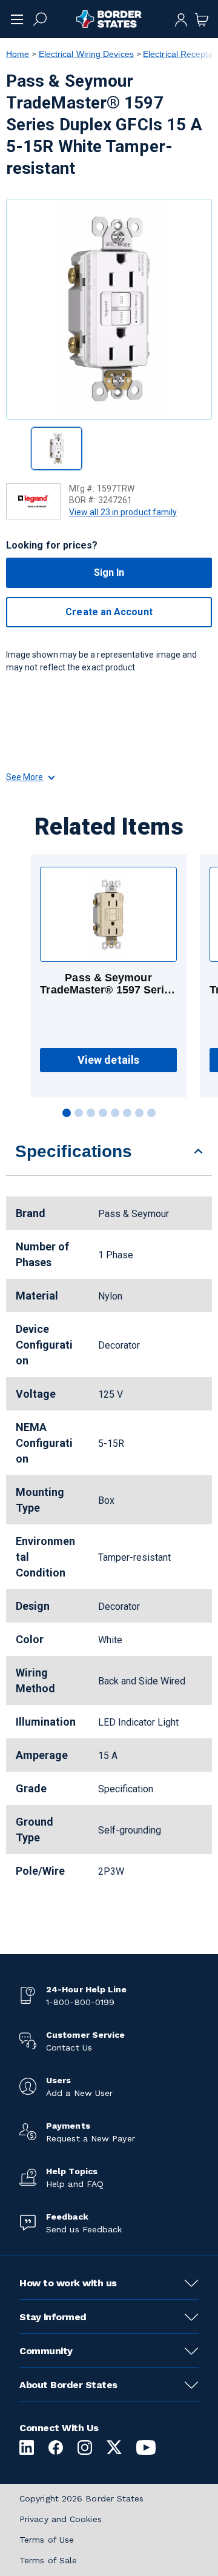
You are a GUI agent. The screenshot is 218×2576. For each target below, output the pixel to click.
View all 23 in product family (123, 512)
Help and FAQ (75, 2184)
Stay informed (53, 2317)
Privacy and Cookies (61, 2519)
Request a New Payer (91, 2138)
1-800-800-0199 (80, 2002)
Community (46, 2351)
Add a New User (79, 2093)
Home (18, 54)
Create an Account (109, 612)
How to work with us (68, 2283)
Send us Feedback (84, 2229)
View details (108, 1060)
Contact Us (69, 2047)
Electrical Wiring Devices (86, 54)
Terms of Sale (48, 2560)
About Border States (68, 2385)
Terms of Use (47, 2540)
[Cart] (202, 19)
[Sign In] (181, 19)
